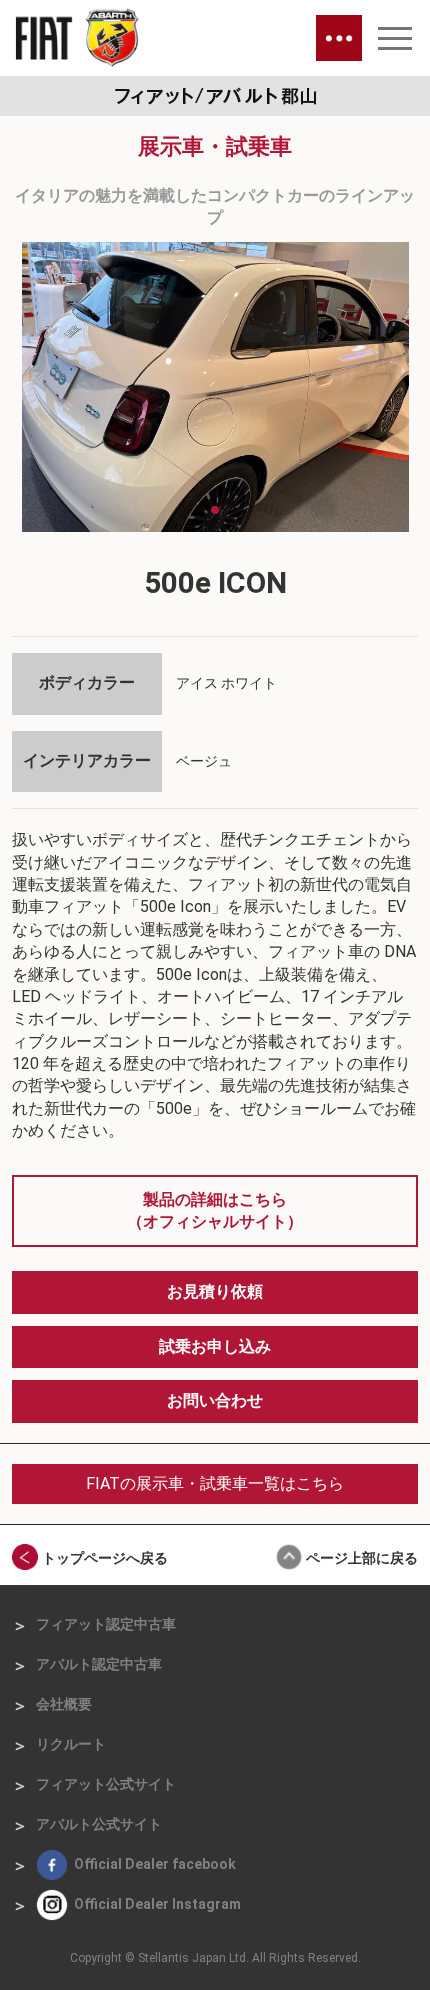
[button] (199, 510)
